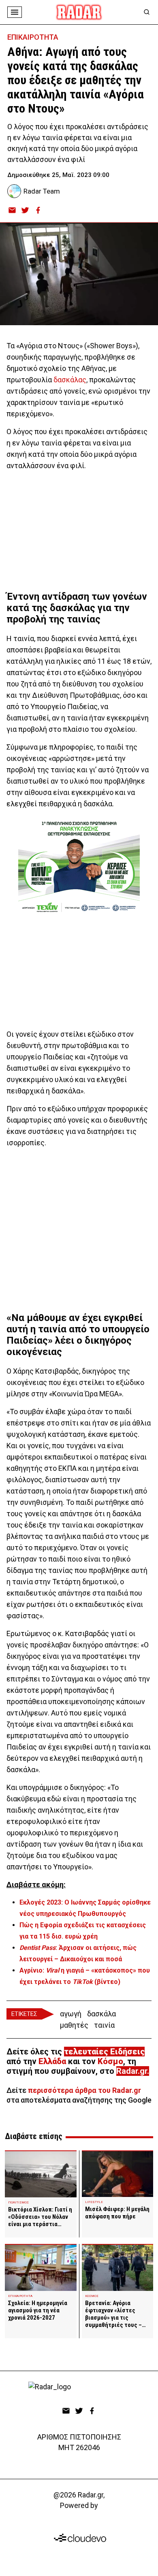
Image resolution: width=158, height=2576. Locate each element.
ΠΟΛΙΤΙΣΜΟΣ (18, 2202)
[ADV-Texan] (79, 867)
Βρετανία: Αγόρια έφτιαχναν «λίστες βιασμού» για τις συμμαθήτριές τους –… (115, 2314)
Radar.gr (132, 2071)
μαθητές (74, 2025)
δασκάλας (70, 380)
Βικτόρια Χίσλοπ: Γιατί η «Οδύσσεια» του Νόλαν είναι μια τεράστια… (40, 2217)
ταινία (104, 2025)
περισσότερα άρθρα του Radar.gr (84, 2090)
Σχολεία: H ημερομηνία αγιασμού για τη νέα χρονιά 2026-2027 (38, 2310)
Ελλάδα (52, 2061)
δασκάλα (101, 2014)
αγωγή (71, 2014)
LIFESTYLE (94, 2202)
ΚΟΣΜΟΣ (92, 2296)
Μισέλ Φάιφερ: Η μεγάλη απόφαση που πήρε (117, 2213)
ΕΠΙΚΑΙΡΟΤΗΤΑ (33, 37)
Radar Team (42, 191)
